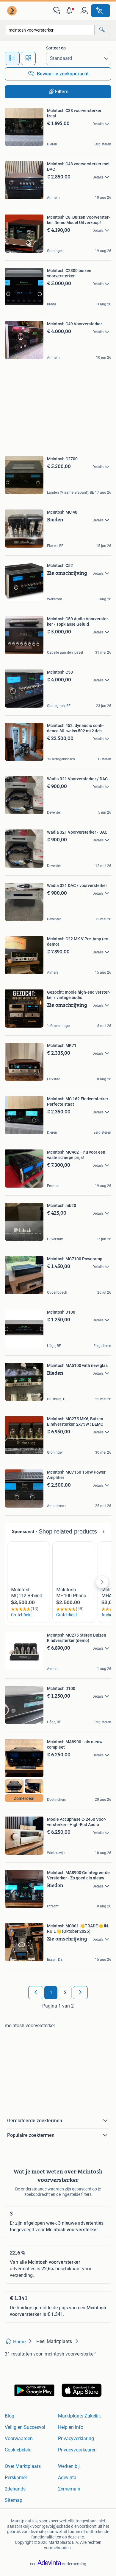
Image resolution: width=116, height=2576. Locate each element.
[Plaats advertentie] (101, 11)
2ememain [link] (69, 2489)
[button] (70, 11)
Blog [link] (10, 2416)
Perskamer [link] (16, 2478)
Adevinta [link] (67, 2478)
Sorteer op (56, 48)
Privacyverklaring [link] (76, 2439)
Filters (62, 92)
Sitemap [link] (14, 2500)
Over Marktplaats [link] (23, 2466)
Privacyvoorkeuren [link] (77, 2450)
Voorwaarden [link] (19, 2439)
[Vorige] (36, 1993)
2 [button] (65, 1992)
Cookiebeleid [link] (18, 2450)
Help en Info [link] (71, 2427)
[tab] (12, 58)
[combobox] (50, 30)
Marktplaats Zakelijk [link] (79, 2416)
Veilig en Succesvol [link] (25, 2427)
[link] (12, 11)
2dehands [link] (15, 2489)
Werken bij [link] (69, 2466)
